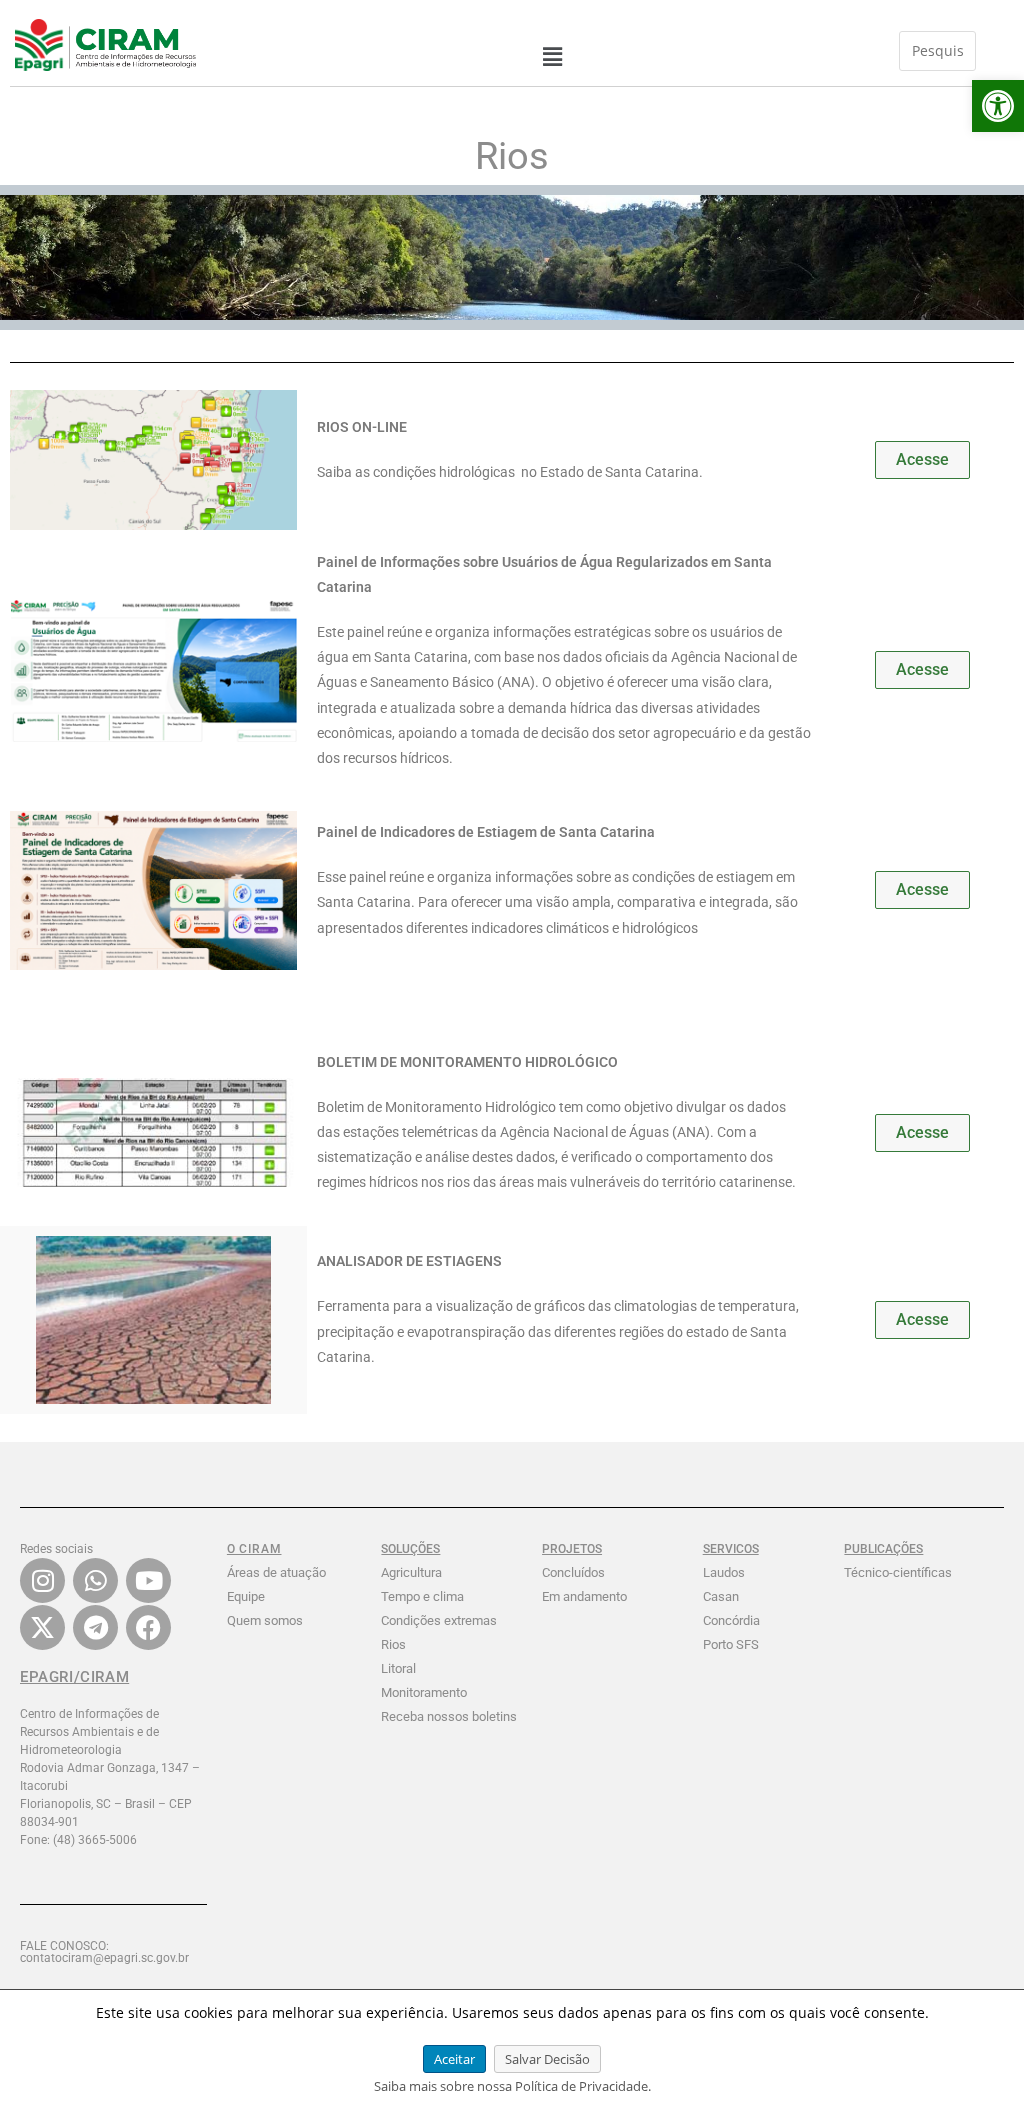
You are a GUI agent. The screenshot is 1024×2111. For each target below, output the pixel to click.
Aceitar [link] (454, 2059)
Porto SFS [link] (731, 1644)
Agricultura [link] (411, 1572)
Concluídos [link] (573, 1572)
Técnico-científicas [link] (898, 1572)
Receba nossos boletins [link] (449, 1716)
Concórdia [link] (731, 1620)
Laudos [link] (724, 1572)
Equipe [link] (246, 1596)
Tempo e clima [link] (422, 1596)
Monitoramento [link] (424, 1692)
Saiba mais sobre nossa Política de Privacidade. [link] (512, 2086)
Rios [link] (393, 1644)
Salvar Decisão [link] (547, 2059)
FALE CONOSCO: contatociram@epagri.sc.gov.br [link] (104, 1952)
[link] (998, 106)
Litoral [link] (398, 1668)
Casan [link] (721, 1596)
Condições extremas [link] (439, 1620)
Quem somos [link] (265, 1620)
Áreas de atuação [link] (276, 1572)
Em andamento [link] (584, 1596)
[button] (552, 57)
